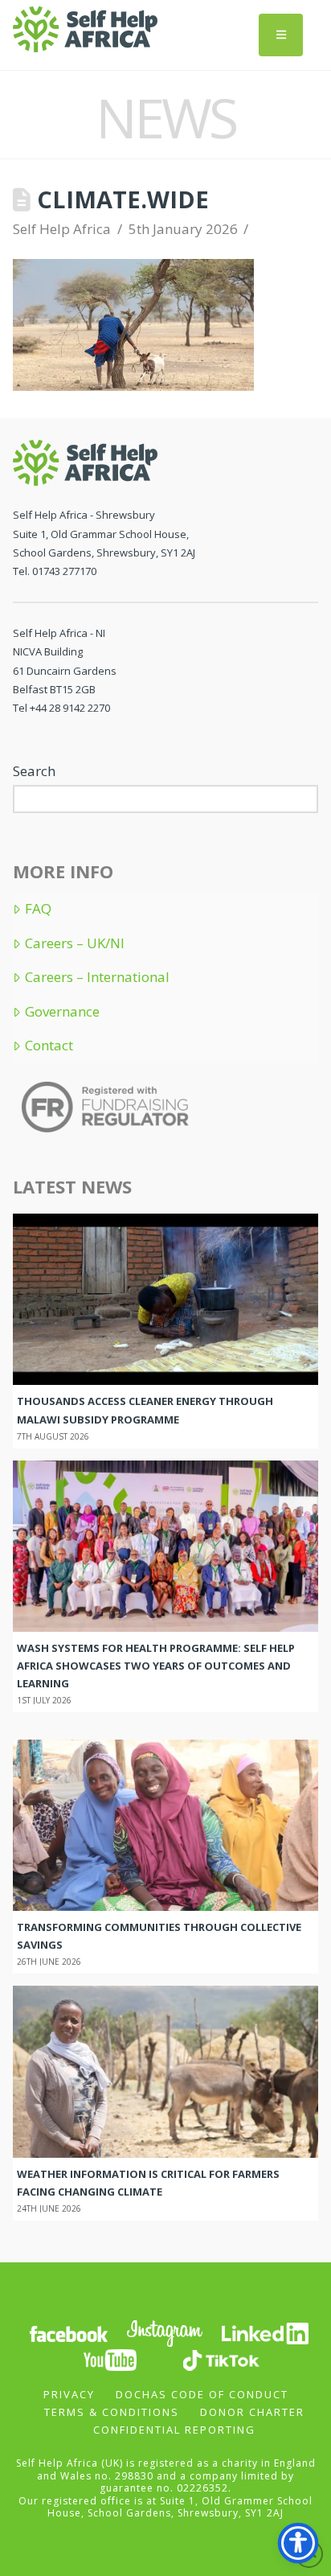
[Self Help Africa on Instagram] (165, 2332)
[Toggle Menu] (281, 35)
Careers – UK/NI (74, 943)
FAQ (38, 909)
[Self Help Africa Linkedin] (263, 2332)
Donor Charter (252, 2412)
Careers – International (97, 977)
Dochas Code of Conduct (202, 2394)
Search (34, 771)
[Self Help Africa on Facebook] (68, 2332)
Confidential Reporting (174, 2430)
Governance (62, 1012)
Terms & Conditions (112, 2412)
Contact (49, 1046)
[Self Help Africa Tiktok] (221, 2358)
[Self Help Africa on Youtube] (112, 2358)
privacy (69, 2394)
